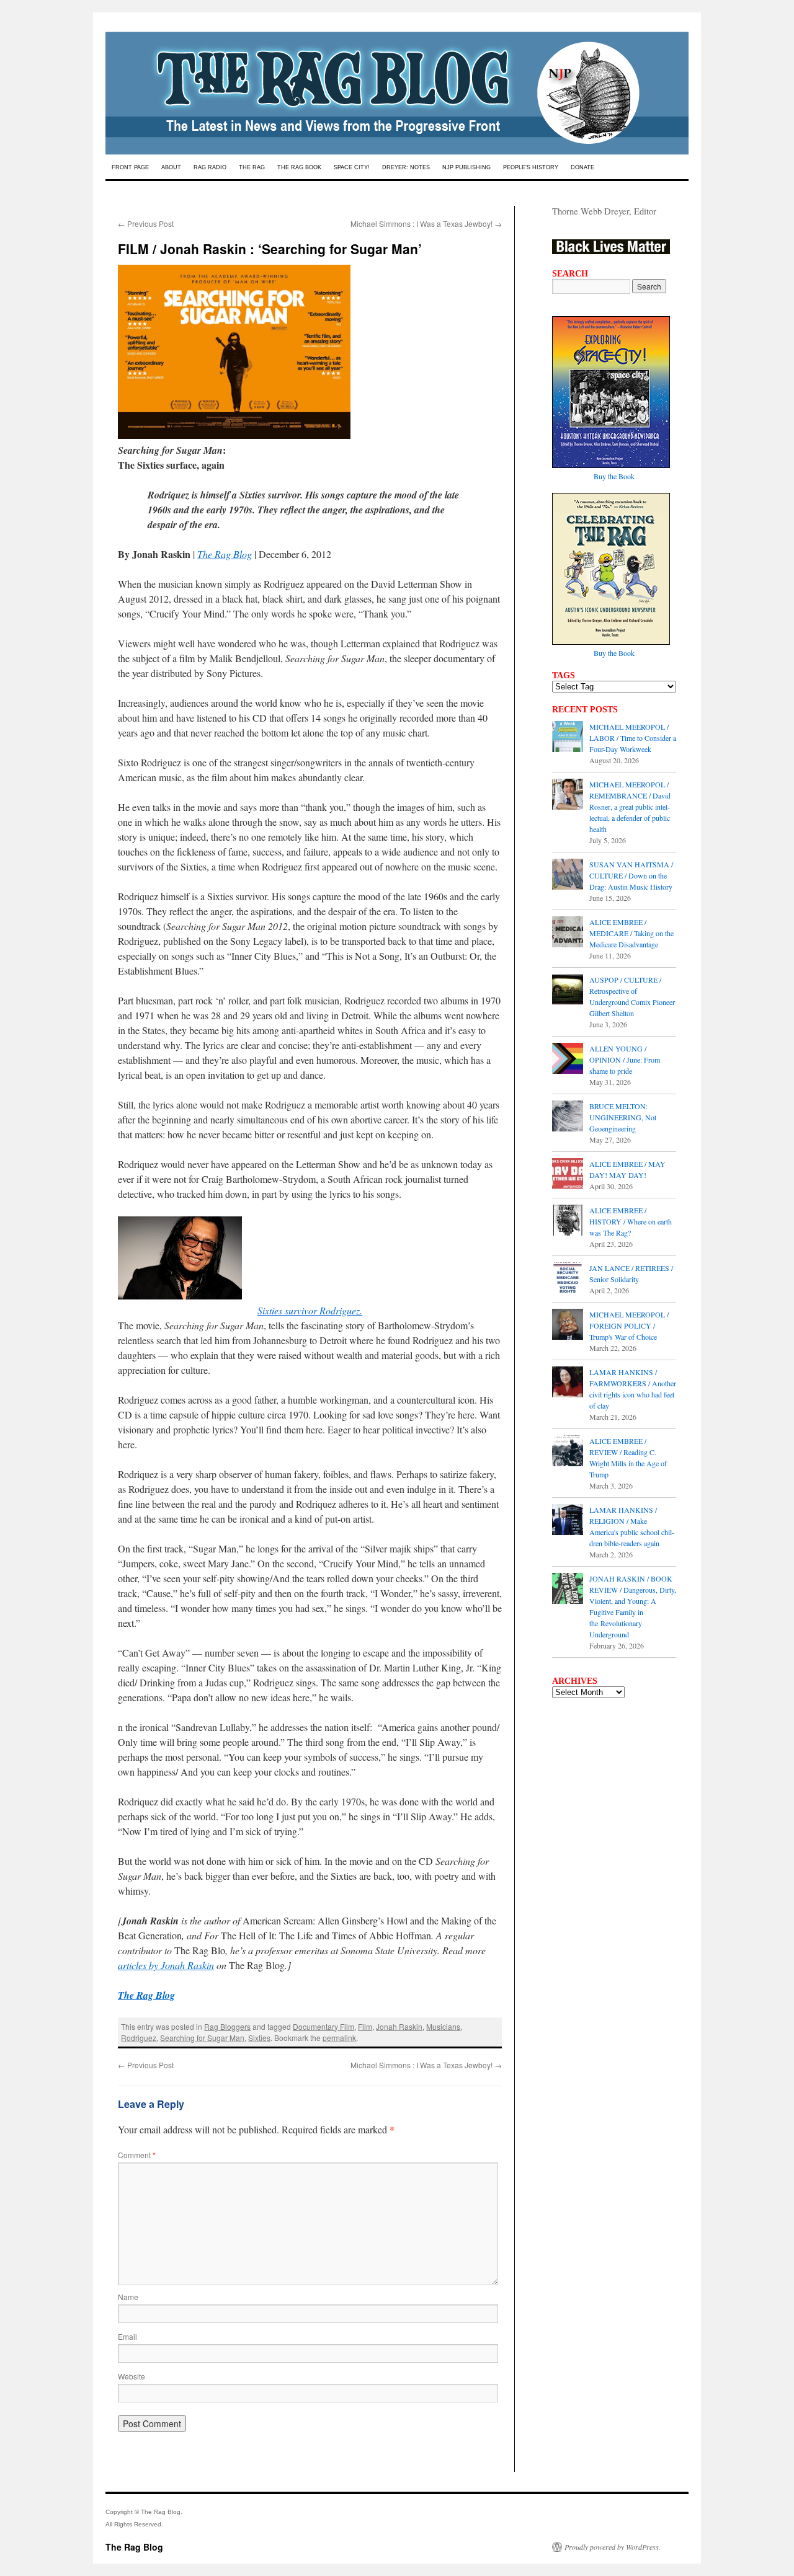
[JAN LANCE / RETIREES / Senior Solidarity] (568, 1279)
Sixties (259, 2038)
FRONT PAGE (130, 167)
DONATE (582, 167)
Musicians (443, 2026)
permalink (339, 2038)
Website (132, 2376)
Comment (137, 2155)
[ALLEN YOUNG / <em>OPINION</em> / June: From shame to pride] (568, 1060)
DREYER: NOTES (406, 167)
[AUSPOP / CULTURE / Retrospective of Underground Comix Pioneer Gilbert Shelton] (568, 991)
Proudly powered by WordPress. (613, 2547)
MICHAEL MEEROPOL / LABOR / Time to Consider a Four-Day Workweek (633, 738)
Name (128, 2297)
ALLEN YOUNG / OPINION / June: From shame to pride (625, 1060)
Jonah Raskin (399, 2026)
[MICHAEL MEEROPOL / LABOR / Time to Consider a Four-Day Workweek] (568, 738)
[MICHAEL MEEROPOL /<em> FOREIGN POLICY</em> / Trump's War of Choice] (568, 1326)
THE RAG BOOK (299, 167)
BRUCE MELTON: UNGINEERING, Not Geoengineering (623, 1117)
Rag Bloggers (227, 2026)
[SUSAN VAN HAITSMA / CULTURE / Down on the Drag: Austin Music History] (568, 875)
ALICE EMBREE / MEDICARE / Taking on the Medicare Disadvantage (631, 933)
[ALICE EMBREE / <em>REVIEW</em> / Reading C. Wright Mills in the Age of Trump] (568, 1452)
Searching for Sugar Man (202, 2038)
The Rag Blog (225, 554)
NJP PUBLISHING (466, 167)
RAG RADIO (210, 167)
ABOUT (171, 167)
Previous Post (146, 224)
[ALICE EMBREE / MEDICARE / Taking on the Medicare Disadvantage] (568, 933)
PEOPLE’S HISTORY (531, 167)
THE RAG (252, 167)
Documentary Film (323, 2026)
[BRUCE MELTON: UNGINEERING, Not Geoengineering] (568, 1117)
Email (127, 2336)
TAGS (564, 675)
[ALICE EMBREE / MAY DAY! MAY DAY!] (568, 1175)
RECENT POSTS (585, 709)
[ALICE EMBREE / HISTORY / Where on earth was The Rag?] (568, 1221)
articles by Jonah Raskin (166, 1965)
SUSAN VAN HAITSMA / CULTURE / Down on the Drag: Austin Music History (631, 875)
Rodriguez (139, 2038)
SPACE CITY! (352, 167)
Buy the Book (614, 476)
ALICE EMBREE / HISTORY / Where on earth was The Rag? (631, 1221)
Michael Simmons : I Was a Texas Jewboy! (426, 224)
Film (365, 2026)
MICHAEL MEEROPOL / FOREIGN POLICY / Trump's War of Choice (629, 1326)
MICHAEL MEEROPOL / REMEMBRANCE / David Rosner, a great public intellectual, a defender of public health (630, 807)
